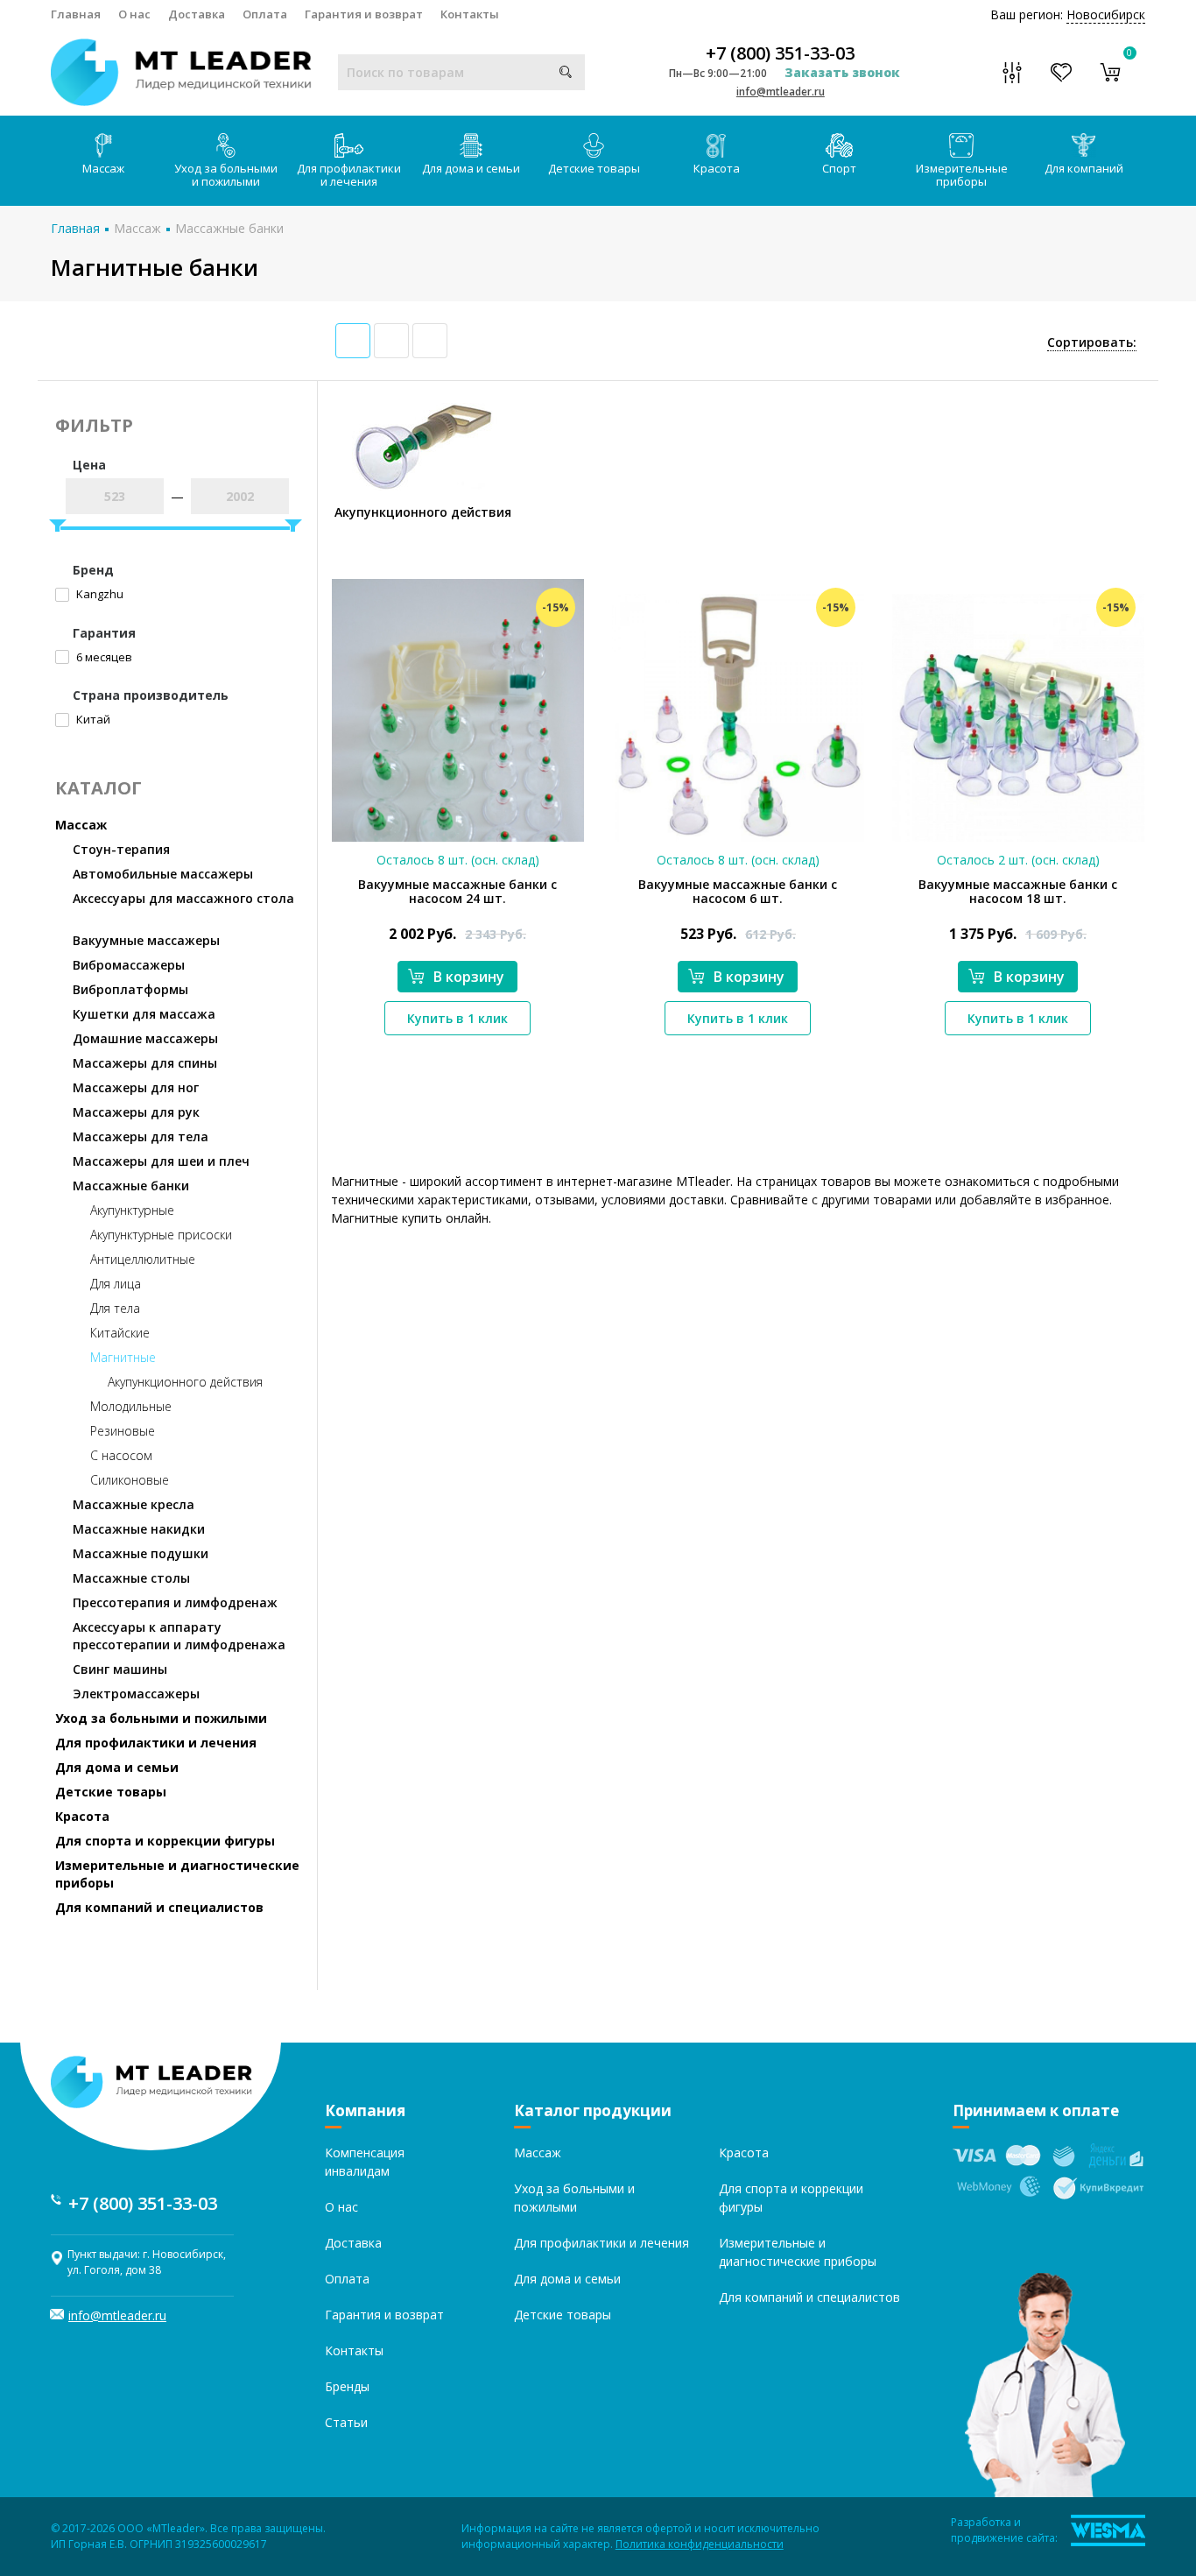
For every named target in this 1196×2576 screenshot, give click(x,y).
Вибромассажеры (129, 965)
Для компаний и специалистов (159, 1907)
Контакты (470, 14)
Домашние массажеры (145, 1038)
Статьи (346, 2422)
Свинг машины (120, 1669)
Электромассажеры (136, 1694)
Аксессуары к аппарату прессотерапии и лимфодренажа (179, 1636)
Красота (717, 168)
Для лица (116, 1284)
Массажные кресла (134, 1504)
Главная (76, 14)
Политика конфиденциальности (700, 2544)
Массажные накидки (139, 1529)
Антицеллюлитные (143, 1259)
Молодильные (131, 1406)
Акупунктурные (132, 1210)
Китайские (120, 1333)
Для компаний (1084, 168)
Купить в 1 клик (457, 1018)
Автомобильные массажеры (163, 874)
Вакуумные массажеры (146, 940)
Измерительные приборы (962, 175)
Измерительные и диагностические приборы (177, 1874)
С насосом (121, 1455)
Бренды (347, 2386)
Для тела (115, 1308)
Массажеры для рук (136, 1112)
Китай (92, 719)
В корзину (469, 977)
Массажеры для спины (145, 1063)
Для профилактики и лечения (349, 175)
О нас (134, 14)
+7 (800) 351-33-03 (780, 53)
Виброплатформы (130, 989)
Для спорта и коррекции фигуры (165, 1841)
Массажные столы (131, 1578)
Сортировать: (1092, 342)
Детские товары (594, 168)
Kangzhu (98, 594)
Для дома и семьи (471, 168)
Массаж (103, 168)
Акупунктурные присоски (161, 1235)
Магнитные (123, 1357)
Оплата (265, 14)
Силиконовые (130, 1480)
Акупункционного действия (185, 1382)
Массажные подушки (141, 1553)
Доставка (197, 14)
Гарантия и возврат (364, 14)
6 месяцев (103, 657)
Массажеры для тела (141, 1136)
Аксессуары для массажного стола (183, 898)
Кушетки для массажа (144, 1014)
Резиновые (123, 1431)
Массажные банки (229, 228)
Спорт (839, 168)
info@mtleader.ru (781, 92)
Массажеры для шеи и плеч (161, 1161)
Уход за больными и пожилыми (226, 175)
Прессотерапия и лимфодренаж (175, 1602)
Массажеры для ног (136, 1087)
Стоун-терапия (121, 849)
